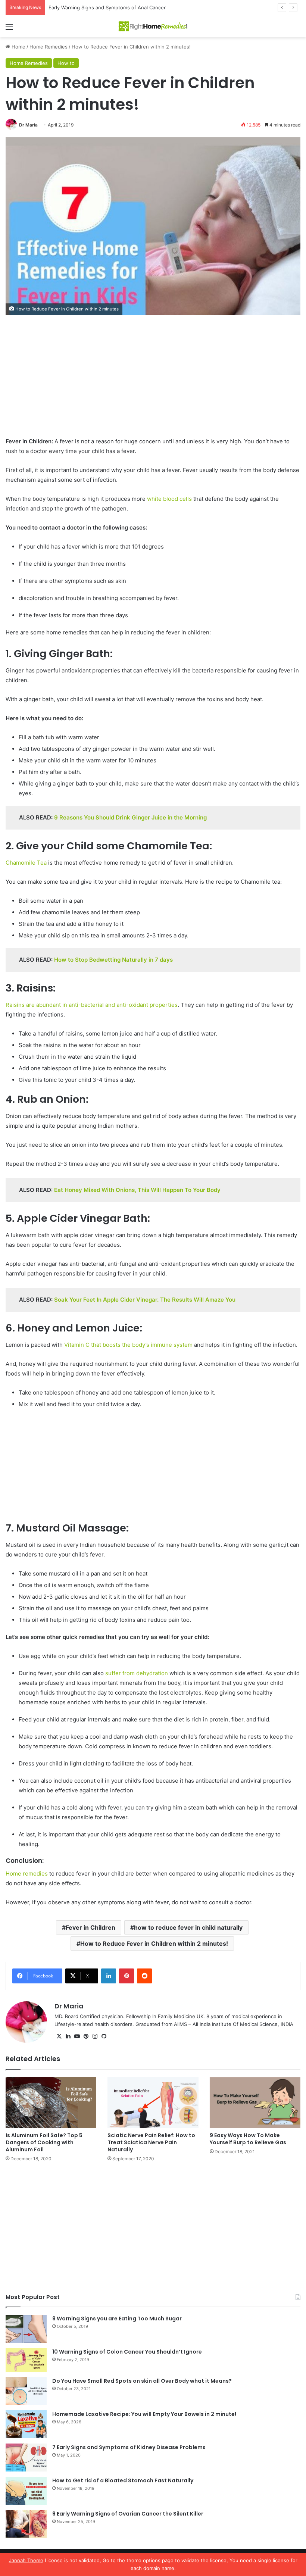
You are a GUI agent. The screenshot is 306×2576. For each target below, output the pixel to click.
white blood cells (170, 499)
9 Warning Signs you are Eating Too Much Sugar (117, 2319)
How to (66, 63)
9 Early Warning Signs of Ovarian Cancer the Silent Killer (128, 2514)
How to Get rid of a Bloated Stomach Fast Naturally (123, 2480)
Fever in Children (90, 1927)
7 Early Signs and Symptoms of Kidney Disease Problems (129, 2447)
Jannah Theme (26, 2560)
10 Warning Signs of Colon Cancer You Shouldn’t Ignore (127, 2352)
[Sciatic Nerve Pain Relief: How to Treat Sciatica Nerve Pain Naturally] (153, 2103)
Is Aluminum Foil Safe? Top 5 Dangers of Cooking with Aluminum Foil (44, 2142)
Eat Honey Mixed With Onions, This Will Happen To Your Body (137, 1190)
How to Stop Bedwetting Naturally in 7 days (113, 960)
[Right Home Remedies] (153, 26)
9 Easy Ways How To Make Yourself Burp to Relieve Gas (248, 2139)
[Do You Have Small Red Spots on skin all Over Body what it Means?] (26, 2391)
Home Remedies (49, 47)
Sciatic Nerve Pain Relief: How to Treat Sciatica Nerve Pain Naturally (151, 2142)
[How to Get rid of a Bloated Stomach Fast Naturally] (26, 2491)
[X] (59, 2036)
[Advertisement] (153, 381)
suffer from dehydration (137, 1673)
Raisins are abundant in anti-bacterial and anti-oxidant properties (92, 1005)
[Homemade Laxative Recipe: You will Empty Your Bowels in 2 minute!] (26, 2424)
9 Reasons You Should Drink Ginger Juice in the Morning (130, 817)
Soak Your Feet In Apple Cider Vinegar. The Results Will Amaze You (145, 1300)
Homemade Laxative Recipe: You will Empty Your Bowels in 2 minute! (144, 2414)
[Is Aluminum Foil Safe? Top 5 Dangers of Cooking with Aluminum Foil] (51, 2103)
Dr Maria (28, 125)
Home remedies (27, 1874)
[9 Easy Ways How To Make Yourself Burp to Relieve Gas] (255, 2103)
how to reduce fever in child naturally (188, 1927)
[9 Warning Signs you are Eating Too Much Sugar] (26, 2329)
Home (18, 47)
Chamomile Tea (26, 863)
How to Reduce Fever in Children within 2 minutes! (154, 1943)
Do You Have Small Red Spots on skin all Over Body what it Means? (142, 2381)
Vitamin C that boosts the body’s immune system (128, 1345)
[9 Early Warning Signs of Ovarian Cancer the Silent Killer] (26, 2524)
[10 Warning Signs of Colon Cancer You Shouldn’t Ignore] (26, 2360)
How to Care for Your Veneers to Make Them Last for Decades (122, 7)
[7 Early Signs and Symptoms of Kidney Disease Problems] (26, 2458)
